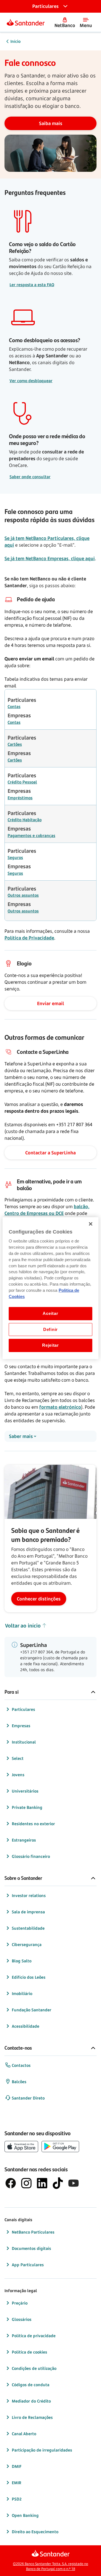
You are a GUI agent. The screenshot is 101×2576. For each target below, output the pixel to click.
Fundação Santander (32, 2010)
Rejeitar (50, 1345)
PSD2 (17, 2499)
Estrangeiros (24, 1840)
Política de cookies (29, 2352)
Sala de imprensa (28, 1912)
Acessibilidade (26, 2026)
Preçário (20, 2303)
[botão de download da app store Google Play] (60, 2147)
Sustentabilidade (28, 1928)
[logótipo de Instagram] (26, 2183)
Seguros (15, 857)
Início (15, 41)
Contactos (21, 2065)
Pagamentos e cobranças (31, 835)
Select (18, 1758)
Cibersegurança (27, 1944)
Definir (50, 1330)
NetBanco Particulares (33, 2232)
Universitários (25, 1791)
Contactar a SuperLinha (50, 1153)
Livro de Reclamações (32, 2417)
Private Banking (27, 1807)
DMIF (17, 2466)
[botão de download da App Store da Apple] (21, 2147)
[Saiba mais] (50, 123)
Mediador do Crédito (31, 2401)
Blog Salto (22, 1961)
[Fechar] (91, 1224)
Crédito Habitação (25, 820)
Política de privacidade (34, 2336)
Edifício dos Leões (29, 1977)
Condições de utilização (34, 2368)
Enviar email (50, 1003)
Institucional (24, 1742)
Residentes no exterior (33, 1824)
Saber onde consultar (30, 477)
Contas (14, 706)
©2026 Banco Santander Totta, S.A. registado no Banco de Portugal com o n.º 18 (50, 2566)
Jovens (18, 1775)
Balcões (19, 2082)
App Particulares (28, 2265)
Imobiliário (22, 1993)
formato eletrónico (60, 1407)
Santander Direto (28, 2098)
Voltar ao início (23, 1626)
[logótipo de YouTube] (74, 2183)
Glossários (22, 2319)
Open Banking (25, 2515)
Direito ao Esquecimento (35, 2532)
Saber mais (21, 1436)
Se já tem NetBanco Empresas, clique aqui (50, 558)
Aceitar (50, 1313)
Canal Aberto (24, 2434)
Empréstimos (20, 798)
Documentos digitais (31, 2248)
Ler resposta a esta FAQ (32, 285)
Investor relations (29, 1895)
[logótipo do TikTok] (58, 2183)
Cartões (15, 744)
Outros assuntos (23, 895)
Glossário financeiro (31, 1856)
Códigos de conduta (31, 2385)
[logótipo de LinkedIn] (42, 2183)
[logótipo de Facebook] (11, 2183)
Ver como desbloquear (31, 381)
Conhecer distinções (39, 1599)
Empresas (21, 1726)
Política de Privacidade (29, 938)
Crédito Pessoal (22, 782)
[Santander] (26, 22)
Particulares (23, 1709)
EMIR (17, 2483)
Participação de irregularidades (42, 2450)
